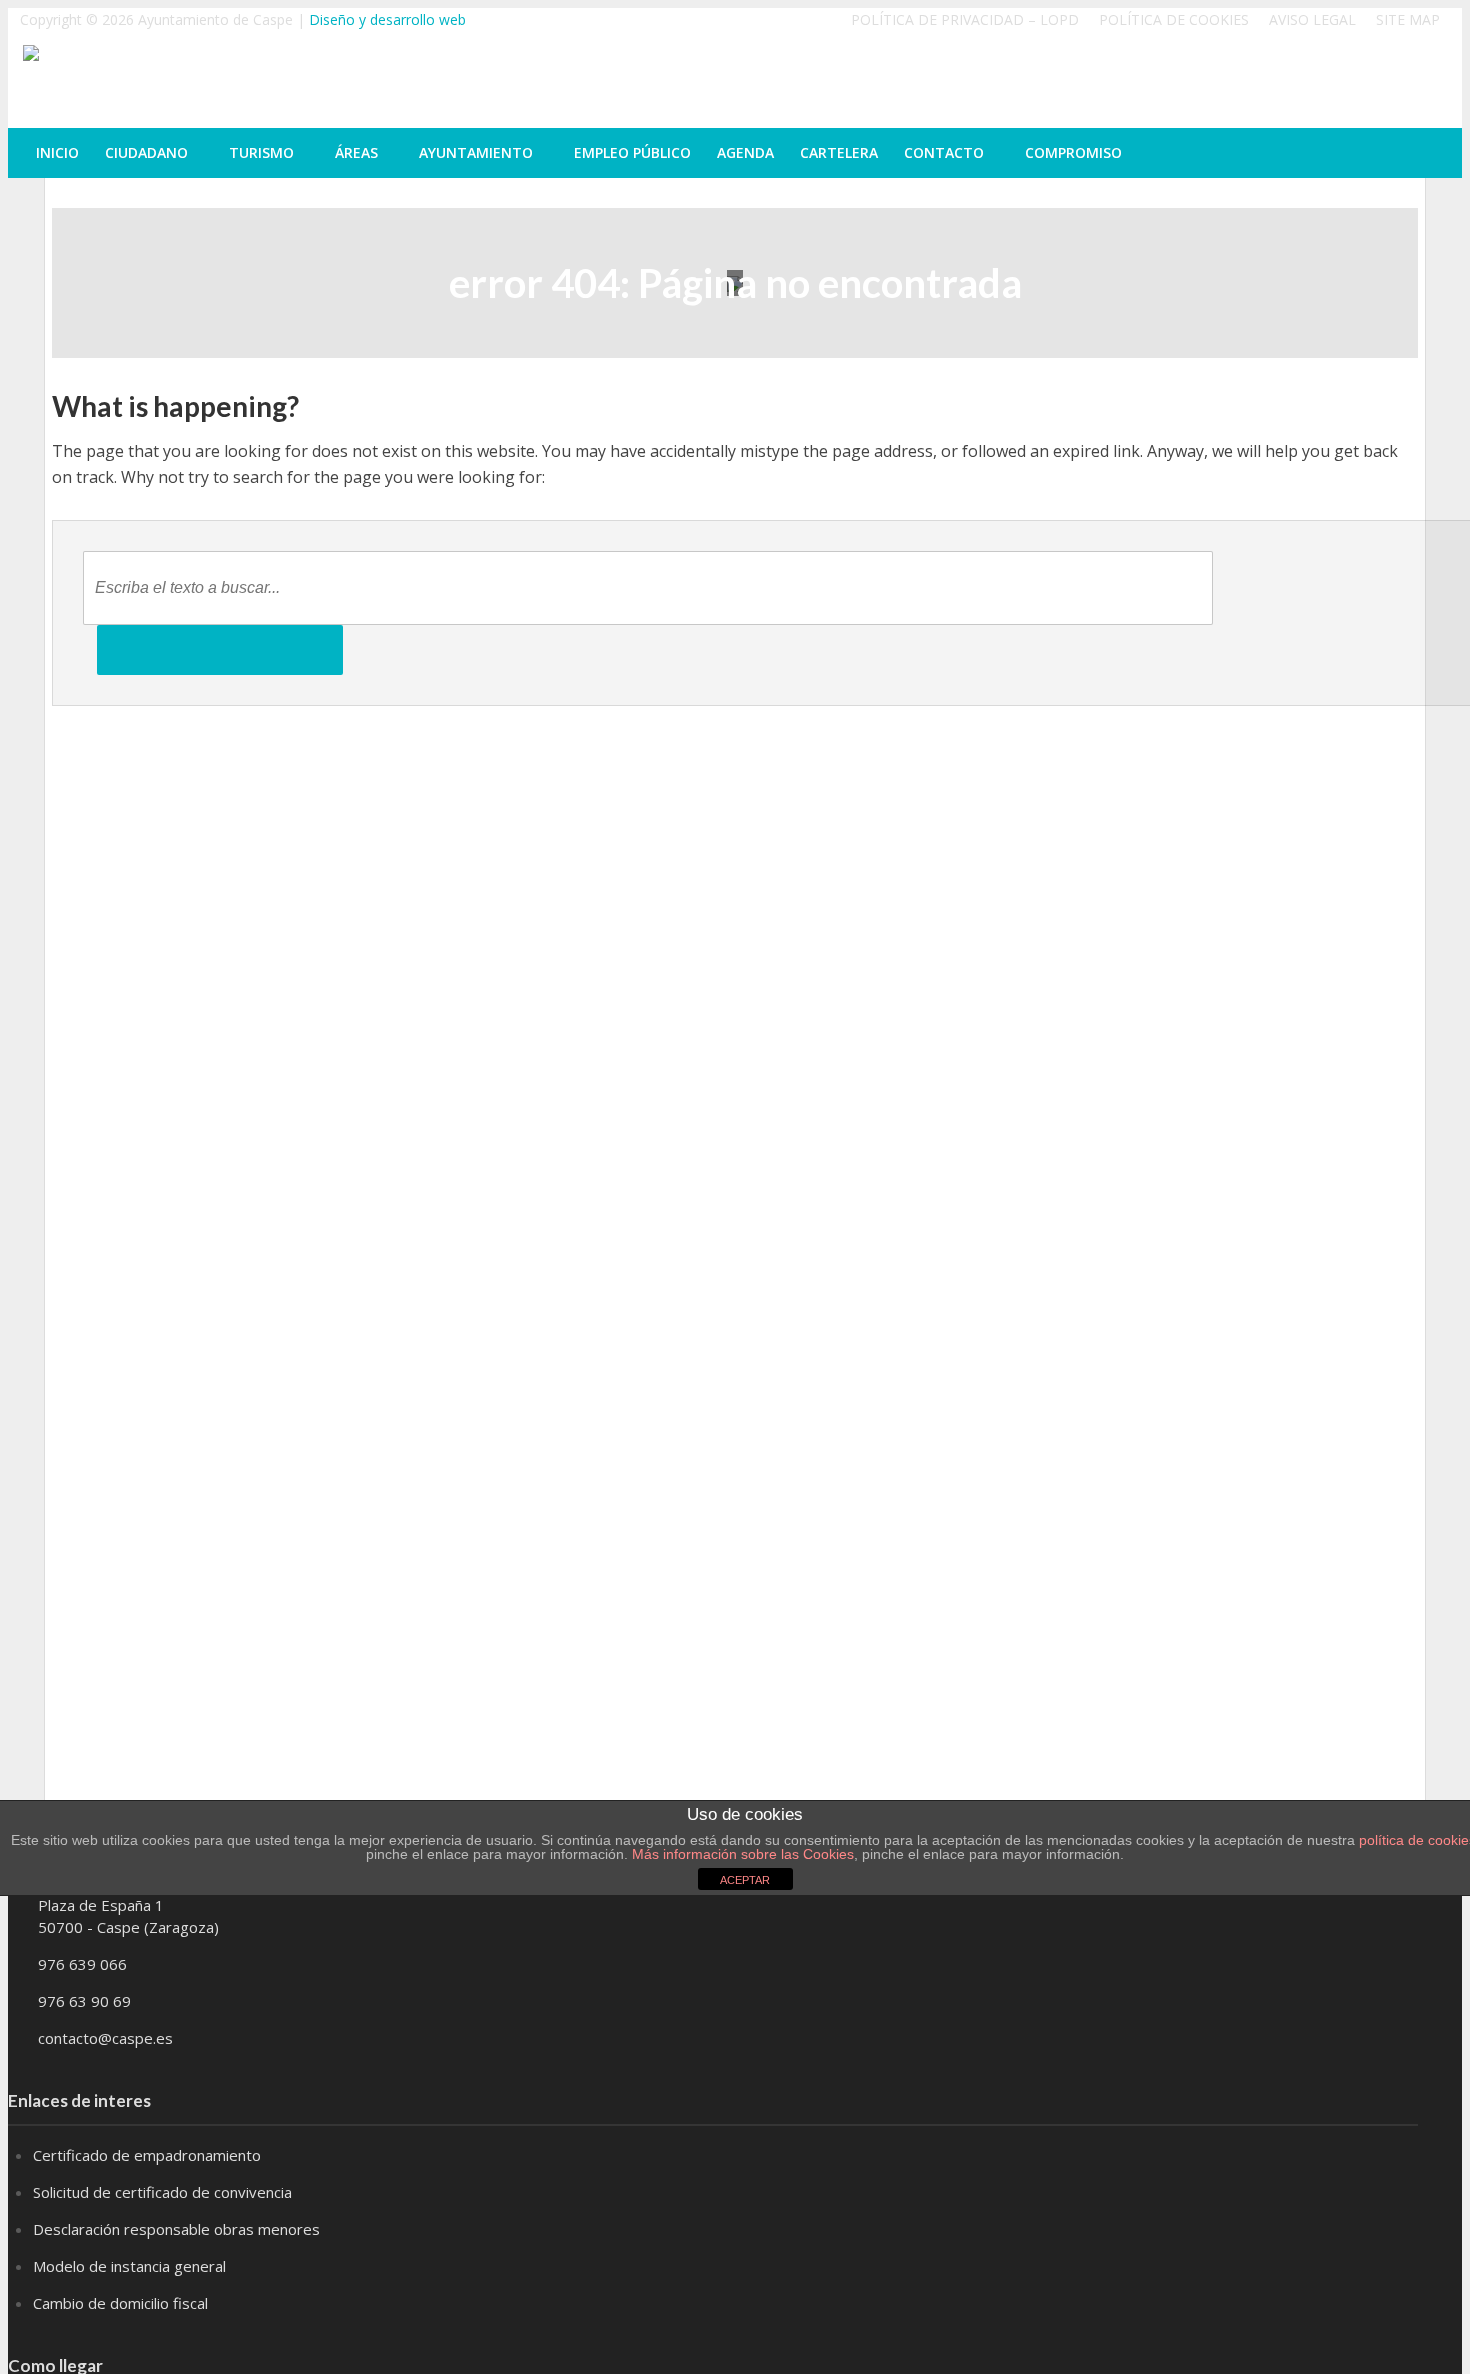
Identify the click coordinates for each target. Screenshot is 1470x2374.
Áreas (356, 152)
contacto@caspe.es (105, 2038)
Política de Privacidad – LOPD (965, 19)
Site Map (1408, 19)
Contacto (944, 152)
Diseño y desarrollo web (387, 19)
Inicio (57, 152)
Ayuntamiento (476, 152)
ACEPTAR (745, 1880)
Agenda (745, 152)
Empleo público (632, 152)
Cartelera (839, 152)
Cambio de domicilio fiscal (120, 2303)
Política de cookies (1174, 19)
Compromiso (1073, 152)
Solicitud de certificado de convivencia (162, 2192)
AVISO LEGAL (1312, 19)
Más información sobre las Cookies (741, 1854)
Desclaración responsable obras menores (176, 2229)
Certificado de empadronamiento (147, 2155)
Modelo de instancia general (129, 2266)
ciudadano (146, 152)
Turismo (261, 152)
